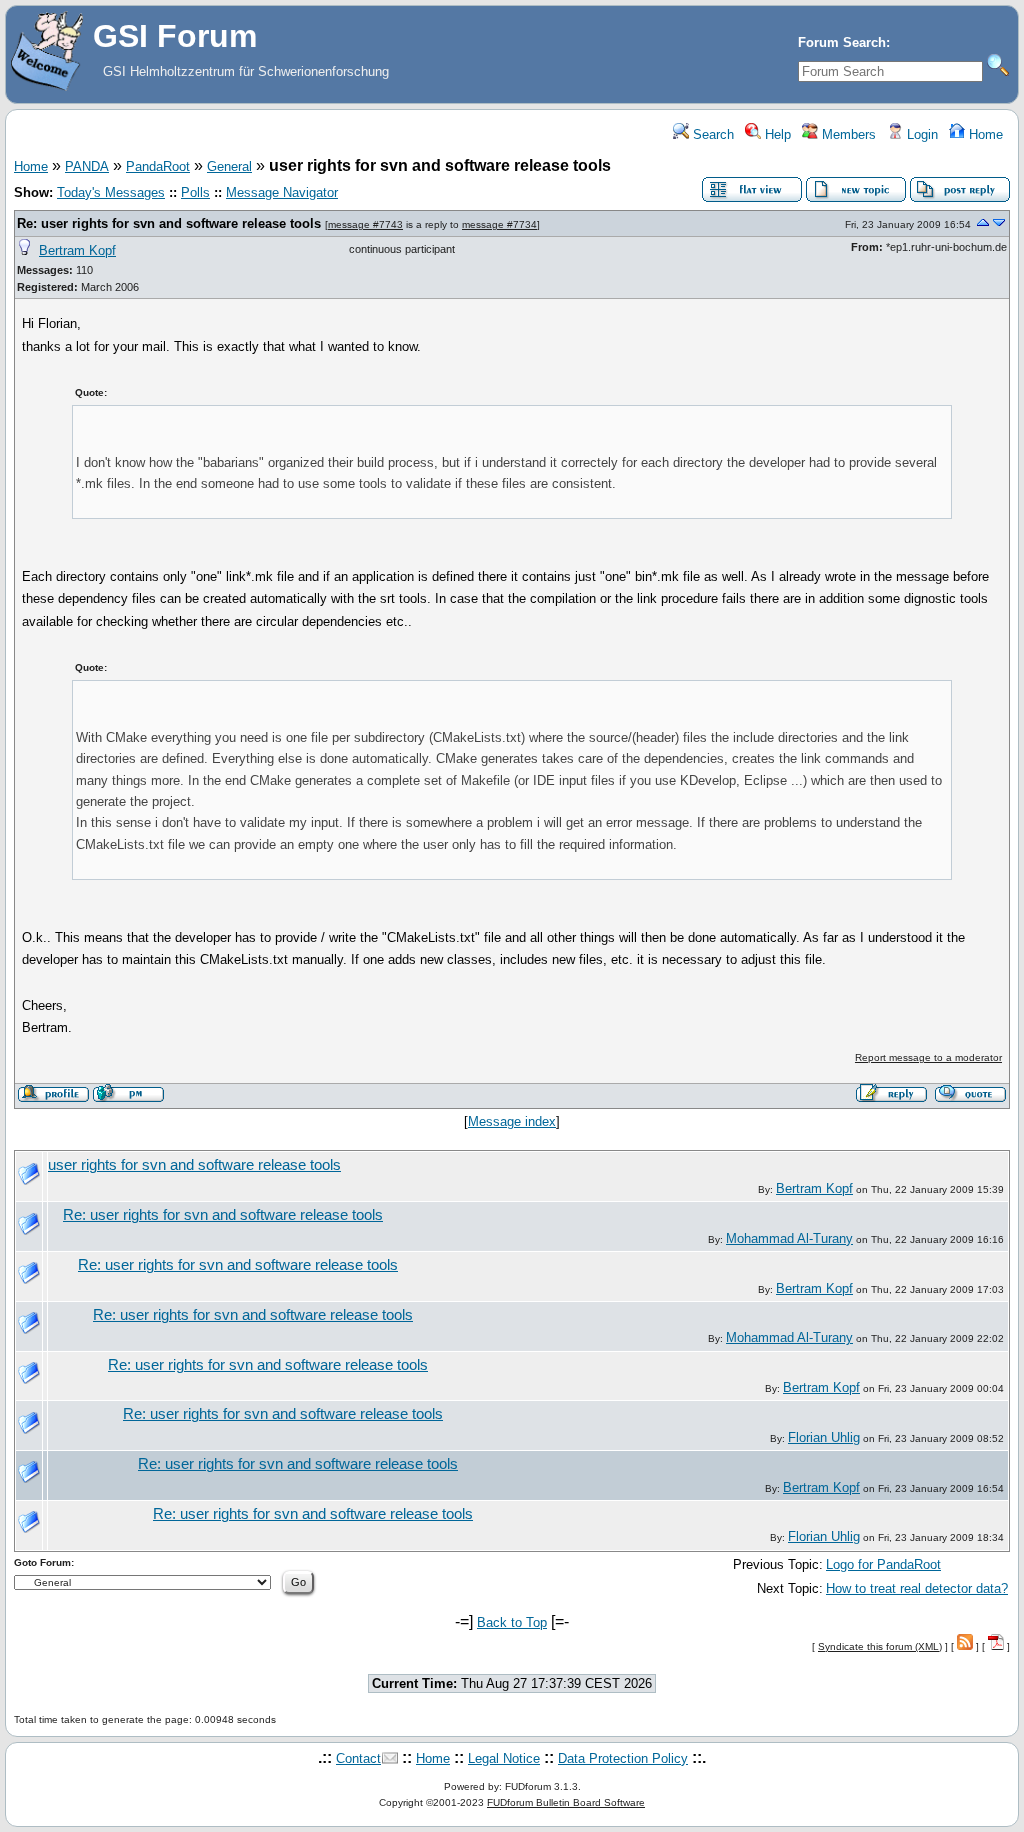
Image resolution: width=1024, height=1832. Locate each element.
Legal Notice (504, 1758)
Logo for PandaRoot (883, 1564)
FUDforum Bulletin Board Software (566, 1802)
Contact (358, 1758)
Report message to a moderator (928, 1057)
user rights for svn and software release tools (194, 1165)
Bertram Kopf (77, 250)
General (229, 166)
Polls (195, 192)
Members (847, 134)
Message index (512, 1121)
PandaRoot (158, 166)
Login (920, 134)
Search (711, 134)
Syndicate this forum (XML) (880, 1646)
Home (984, 134)
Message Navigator (282, 192)
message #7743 (365, 224)
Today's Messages (111, 192)
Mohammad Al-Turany (789, 1238)
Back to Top (512, 1622)
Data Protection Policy (623, 1758)
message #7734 (499, 224)
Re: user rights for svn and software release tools (169, 223)
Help (776, 134)
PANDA (87, 166)
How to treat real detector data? (917, 1588)
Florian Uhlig (824, 1437)
